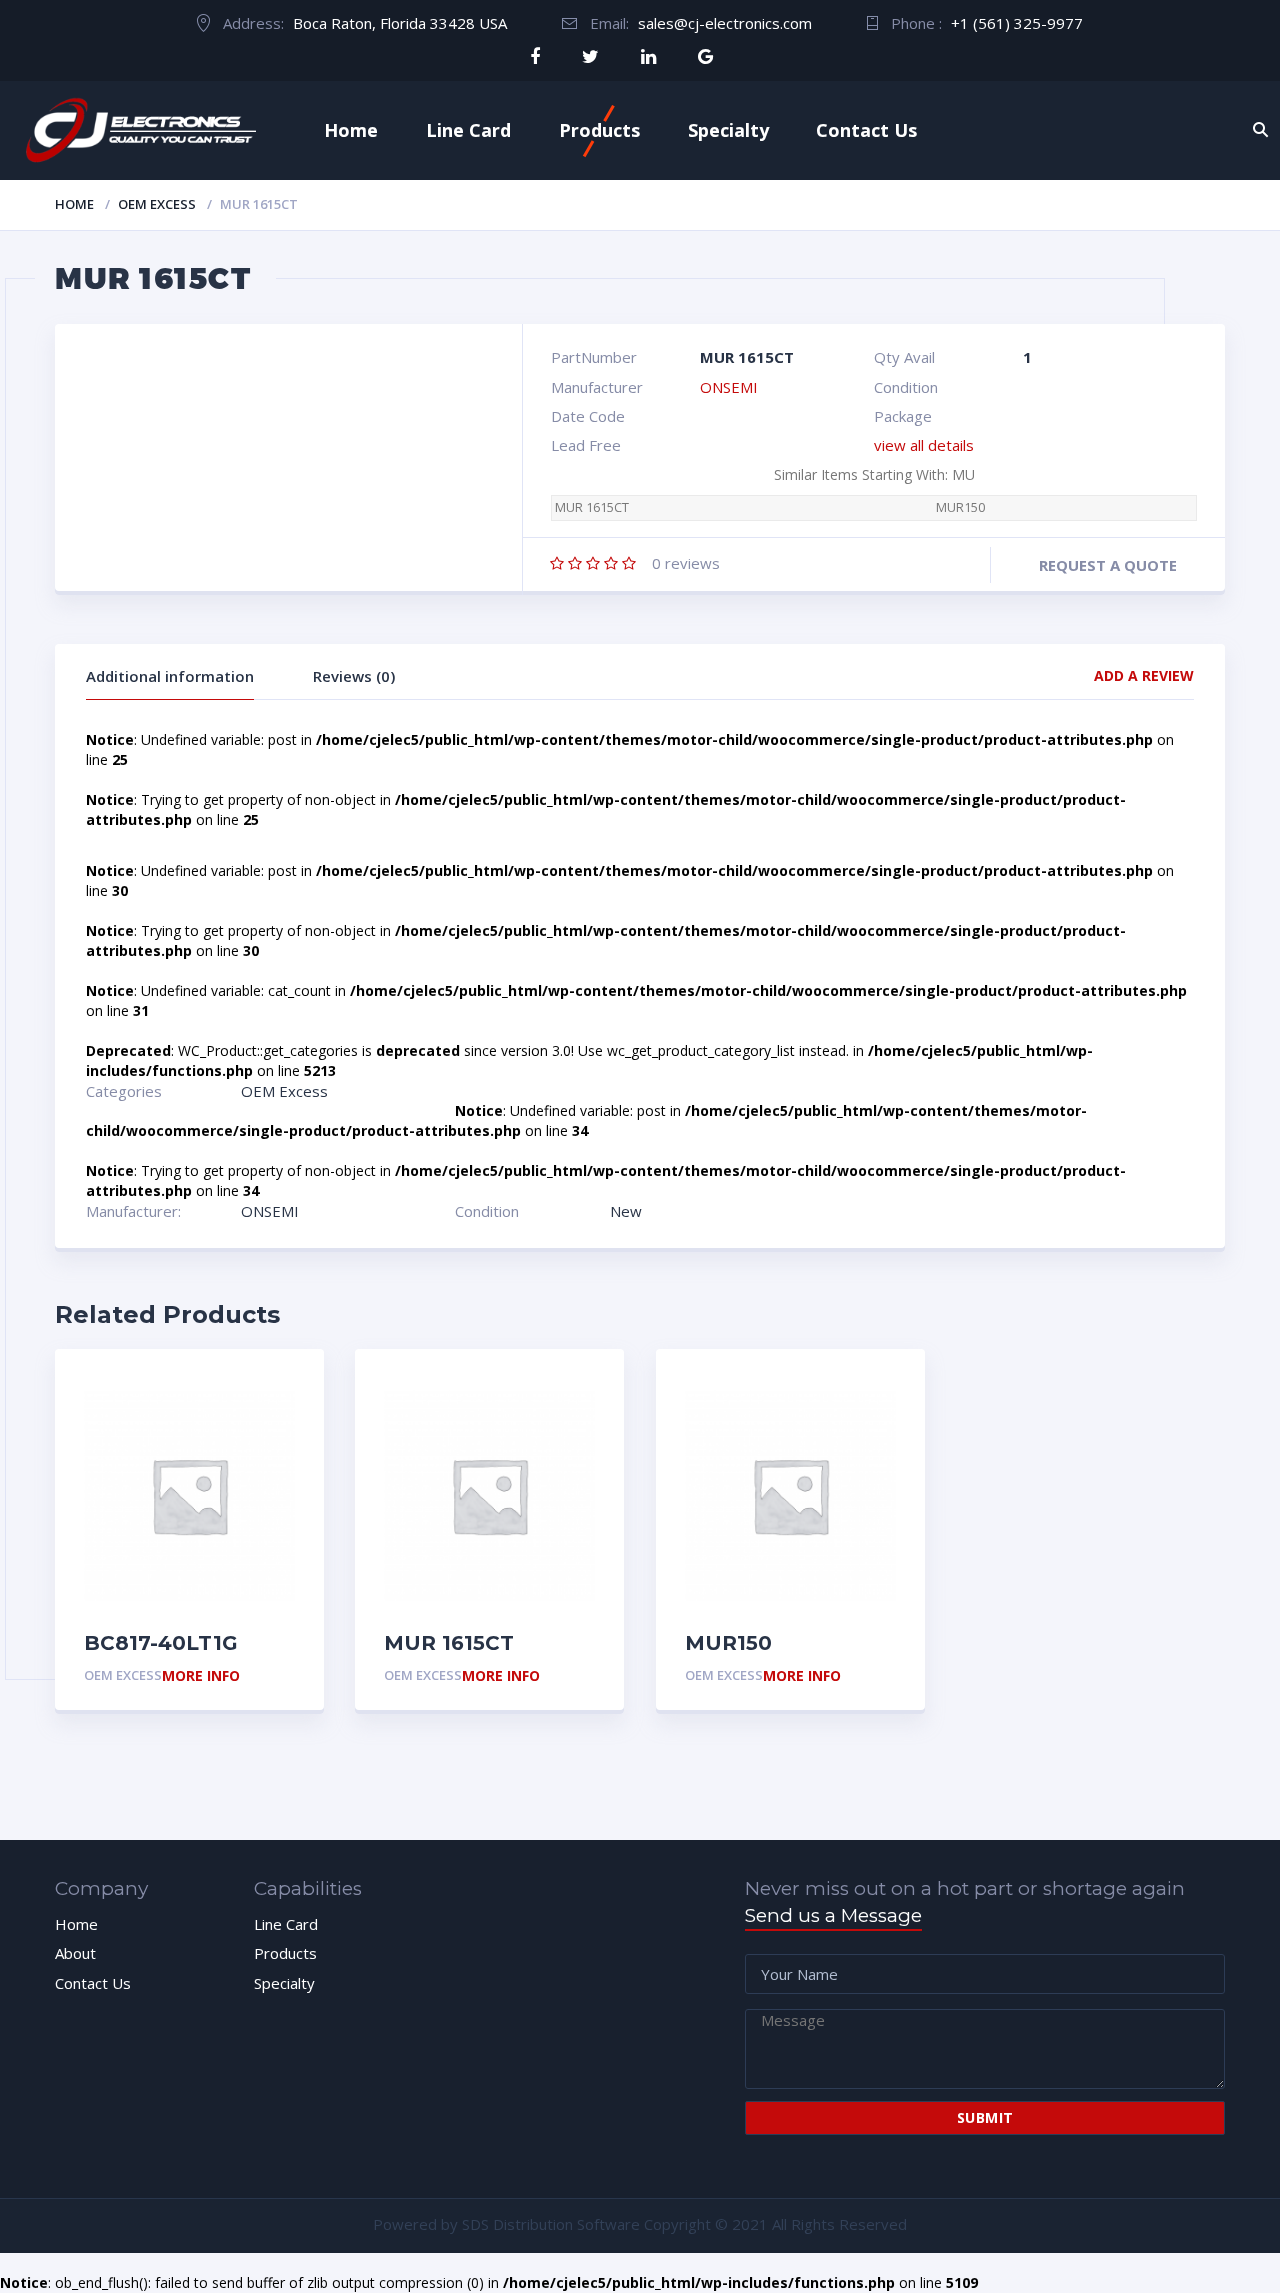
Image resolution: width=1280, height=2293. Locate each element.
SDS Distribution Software (551, 2224)
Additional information (170, 676)
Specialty (728, 130)
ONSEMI (729, 387)
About (75, 1953)
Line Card (468, 130)
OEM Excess (157, 204)
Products (599, 130)
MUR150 (960, 507)
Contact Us (866, 130)
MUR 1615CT (592, 507)
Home (351, 130)
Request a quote (1108, 565)
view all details (924, 445)
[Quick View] (286, 1386)
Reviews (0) (354, 676)
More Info (201, 1676)
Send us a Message (833, 1915)
